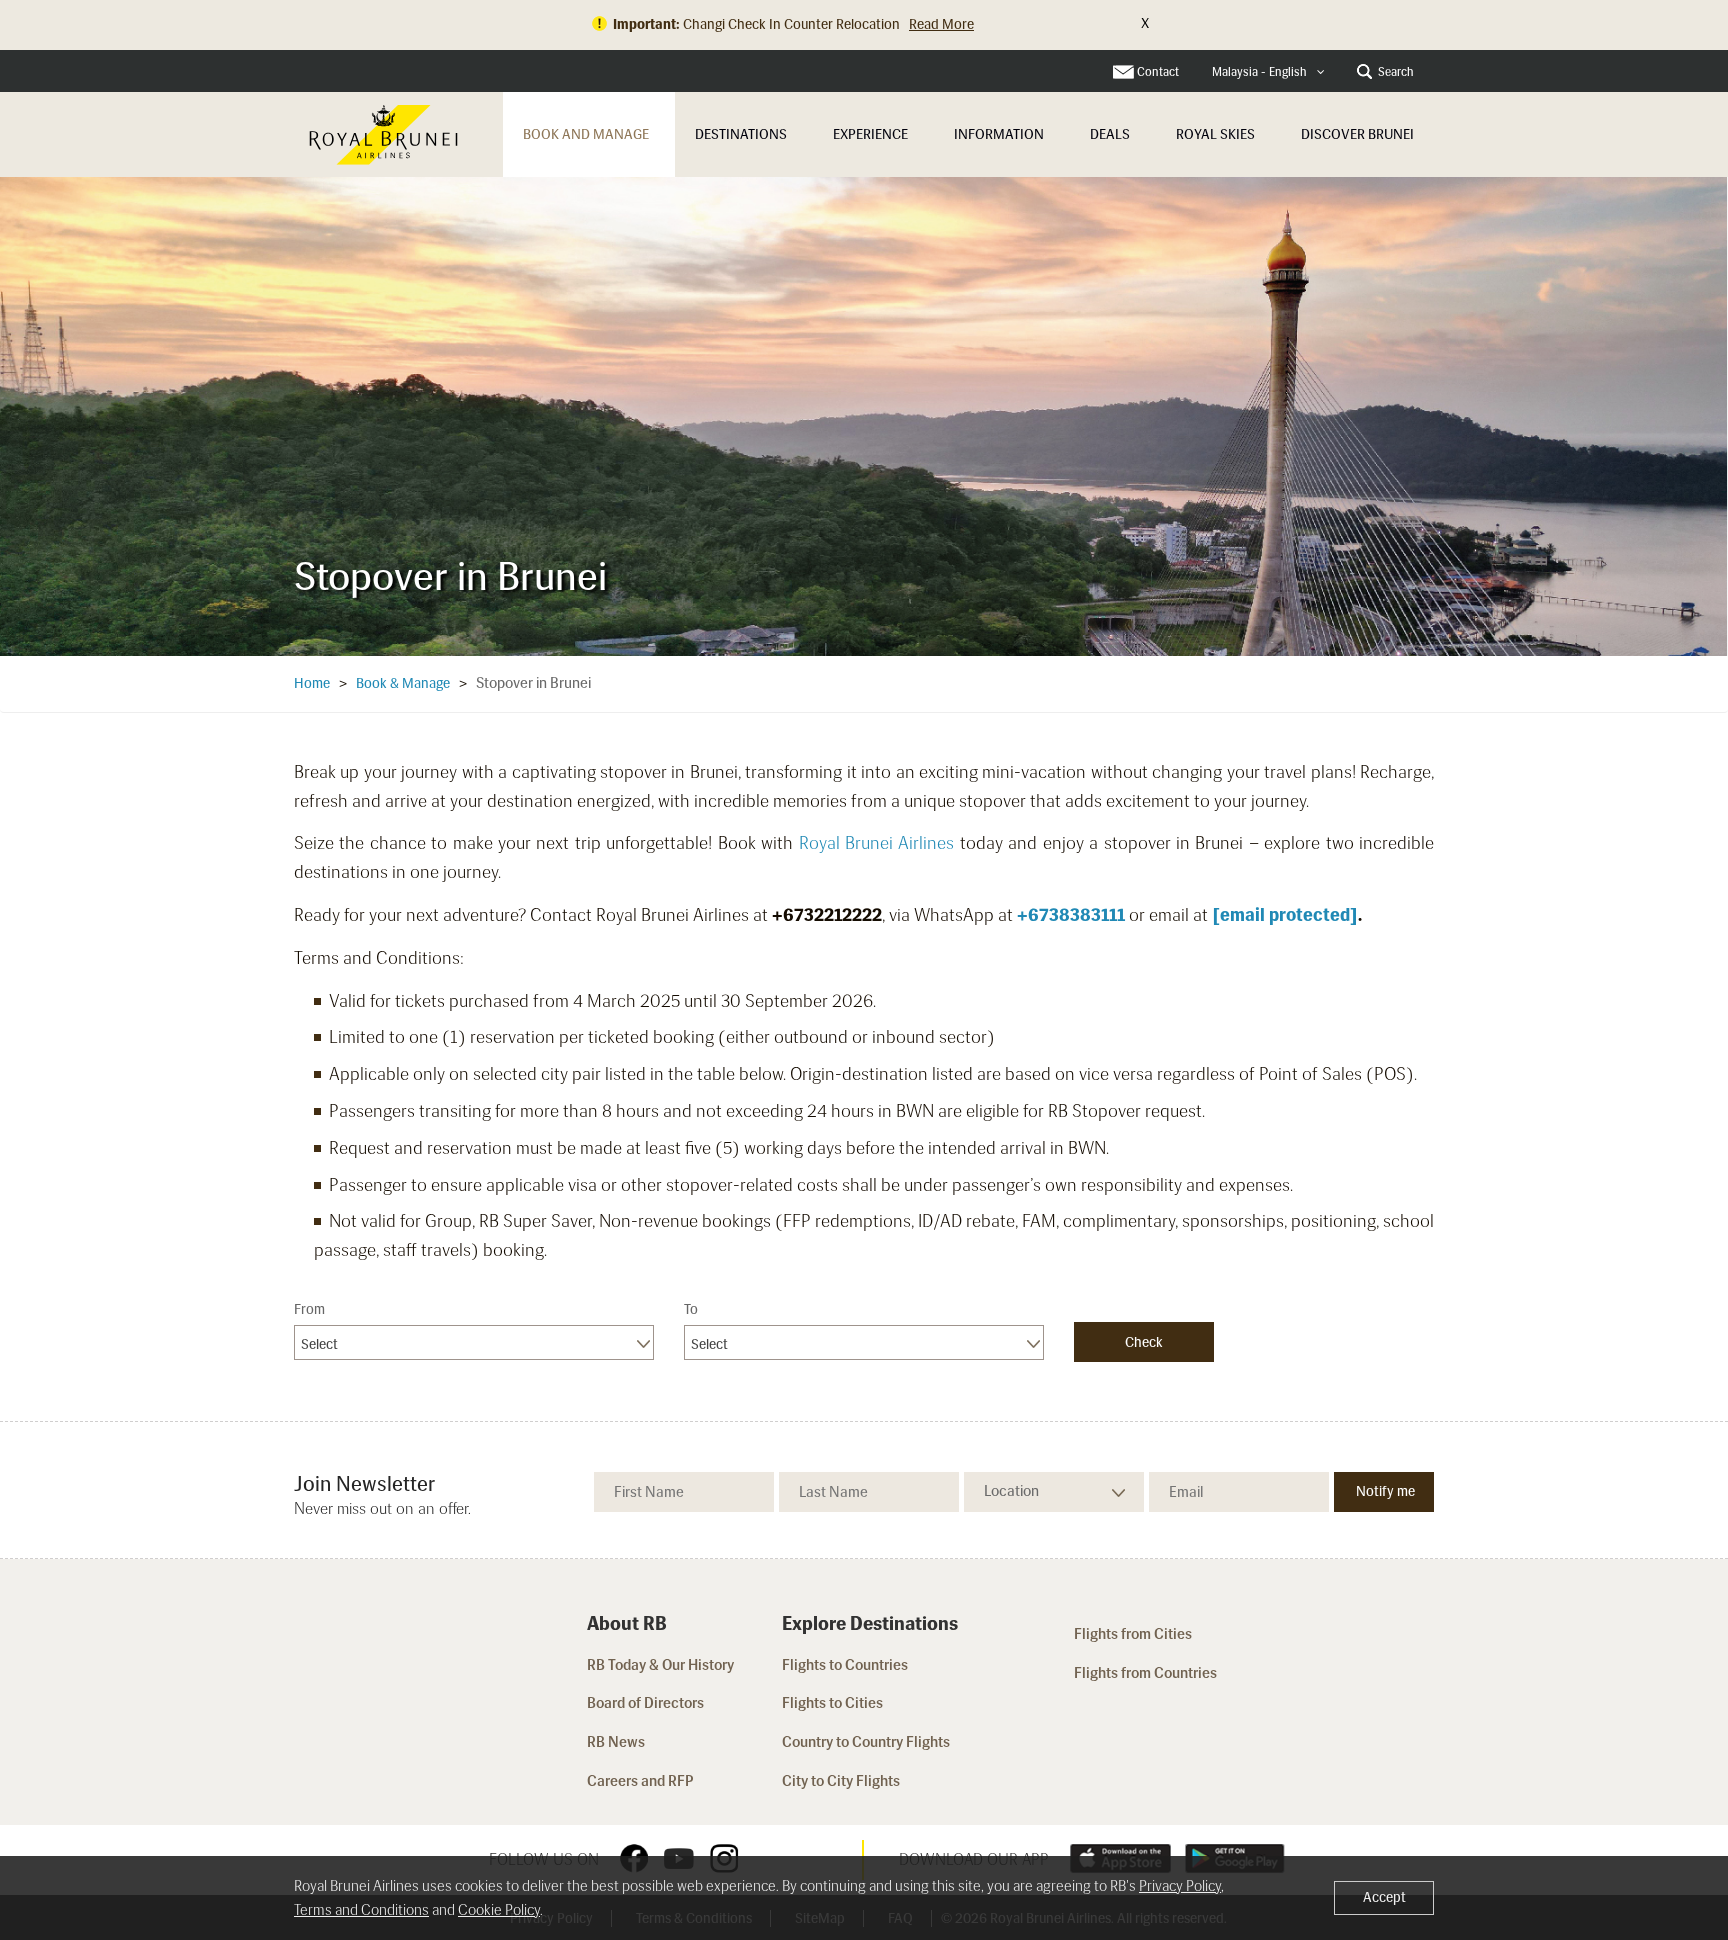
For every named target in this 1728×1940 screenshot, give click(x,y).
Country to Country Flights (867, 1742)
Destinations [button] (741, 134)
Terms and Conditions (361, 1910)
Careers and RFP (640, 1781)
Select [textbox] (319, 1344)
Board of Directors (645, 1703)
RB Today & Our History (660, 1665)
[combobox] (1268, 72)
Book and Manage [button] (586, 134)
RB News (616, 1742)
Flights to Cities (832, 1703)
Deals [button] (1110, 134)
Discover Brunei (1357, 134)
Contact (1158, 72)
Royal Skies (1215, 134)
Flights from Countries (1145, 1673)
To (691, 1309)
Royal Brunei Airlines (877, 843)
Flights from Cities (1133, 1634)
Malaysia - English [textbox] (1259, 72)
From (309, 1309)
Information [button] (999, 134)
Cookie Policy (499, 1910)
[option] (864, 416)
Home (312, 683)
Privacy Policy (1180, 1886)
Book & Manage (403, 683)
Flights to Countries (845, 1665)
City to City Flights (842, 1781)
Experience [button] (870, 134)
